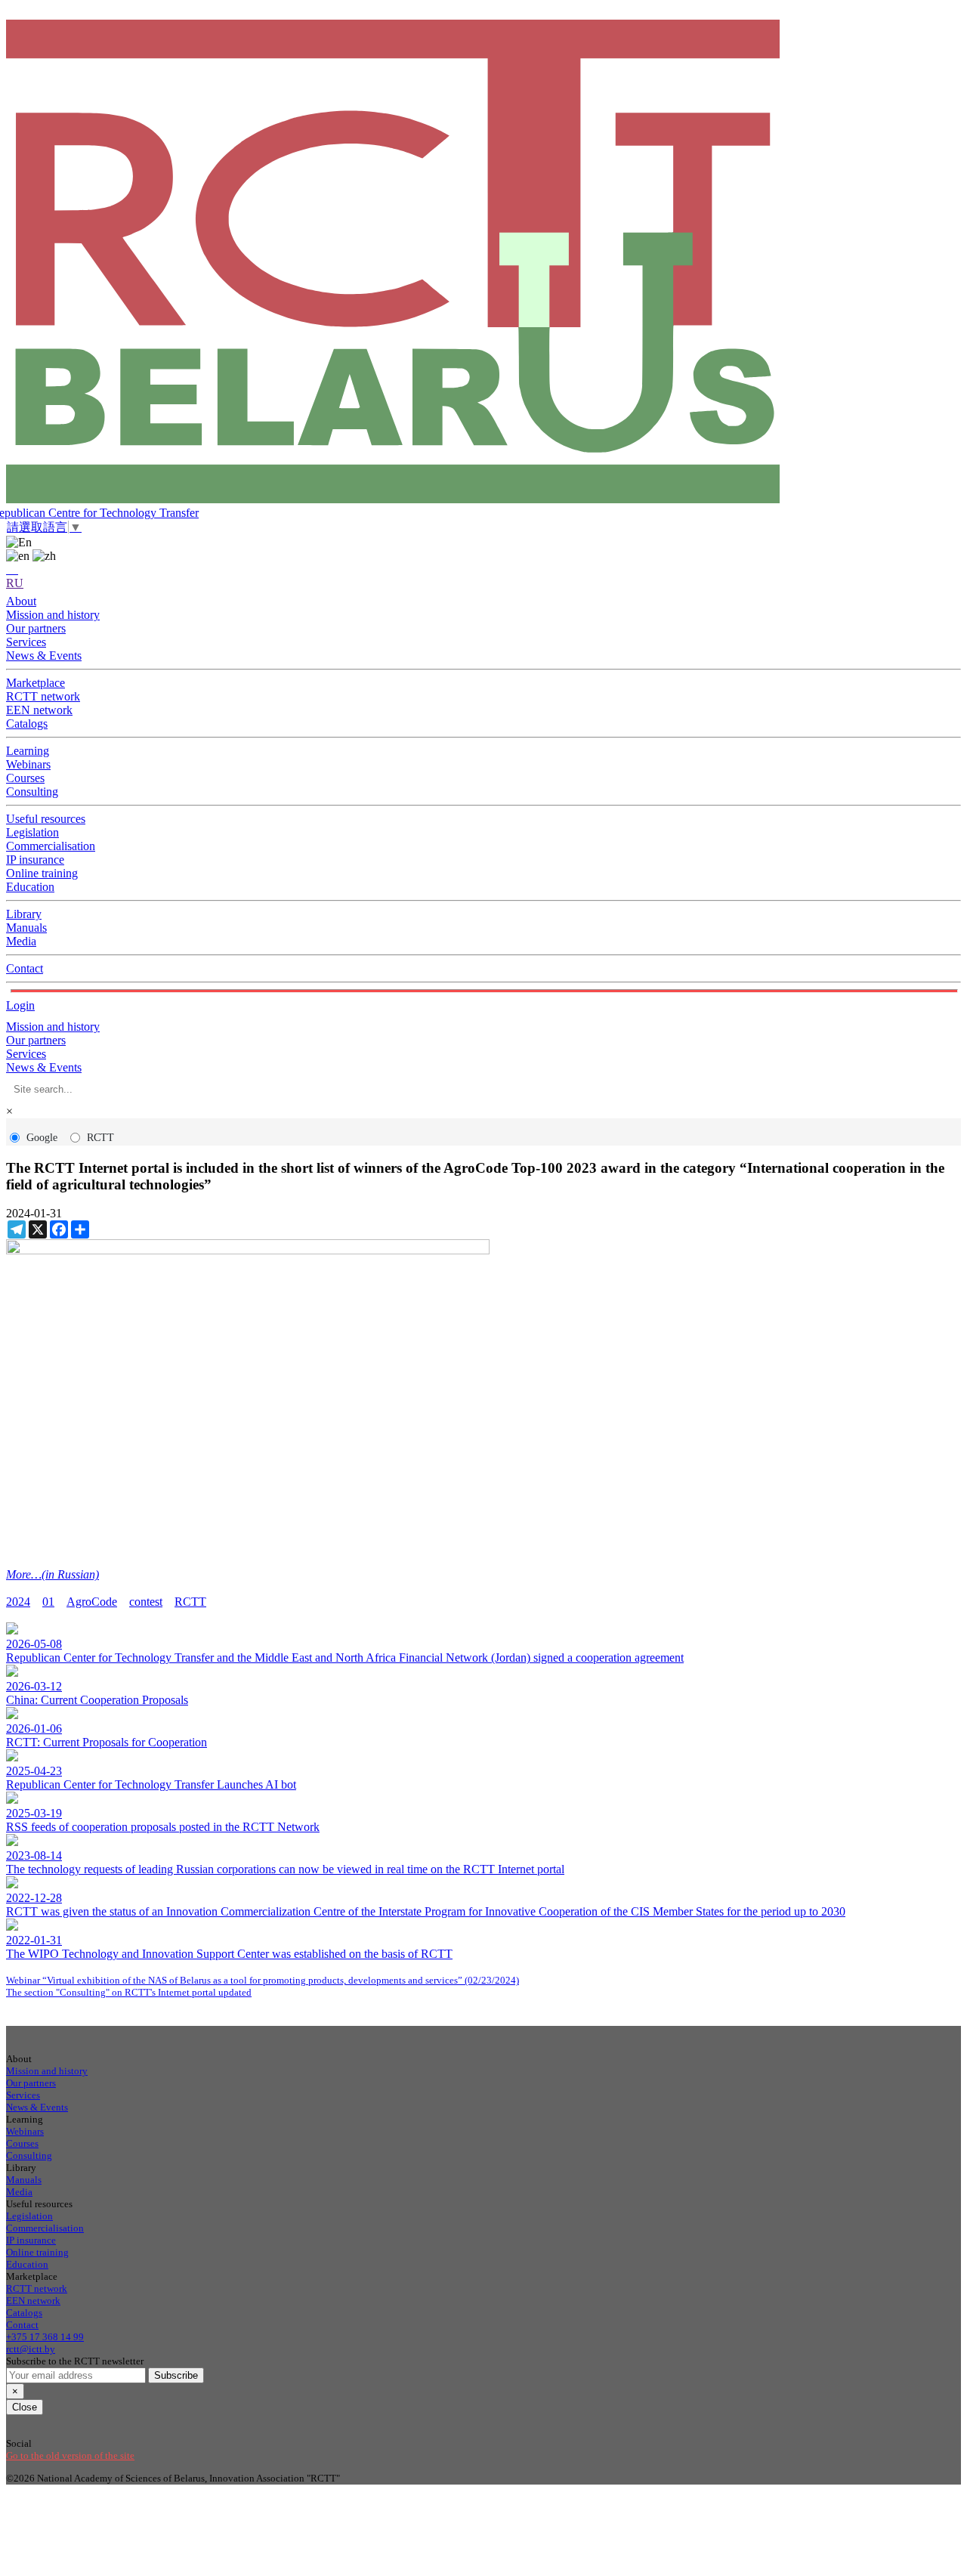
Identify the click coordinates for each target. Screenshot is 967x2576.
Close (25, 2407)
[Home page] (483, 263)
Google (42, 1138)
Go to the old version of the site (70, 2455)
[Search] (12, 569)
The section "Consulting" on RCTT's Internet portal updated (129, 1992)
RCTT (100, 1138)
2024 (18, 1602)
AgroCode (92, 1602)
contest (146, 1602)
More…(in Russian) (53, 1574)
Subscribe (176, 2375)
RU (15, 583)
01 (48, 1602)
